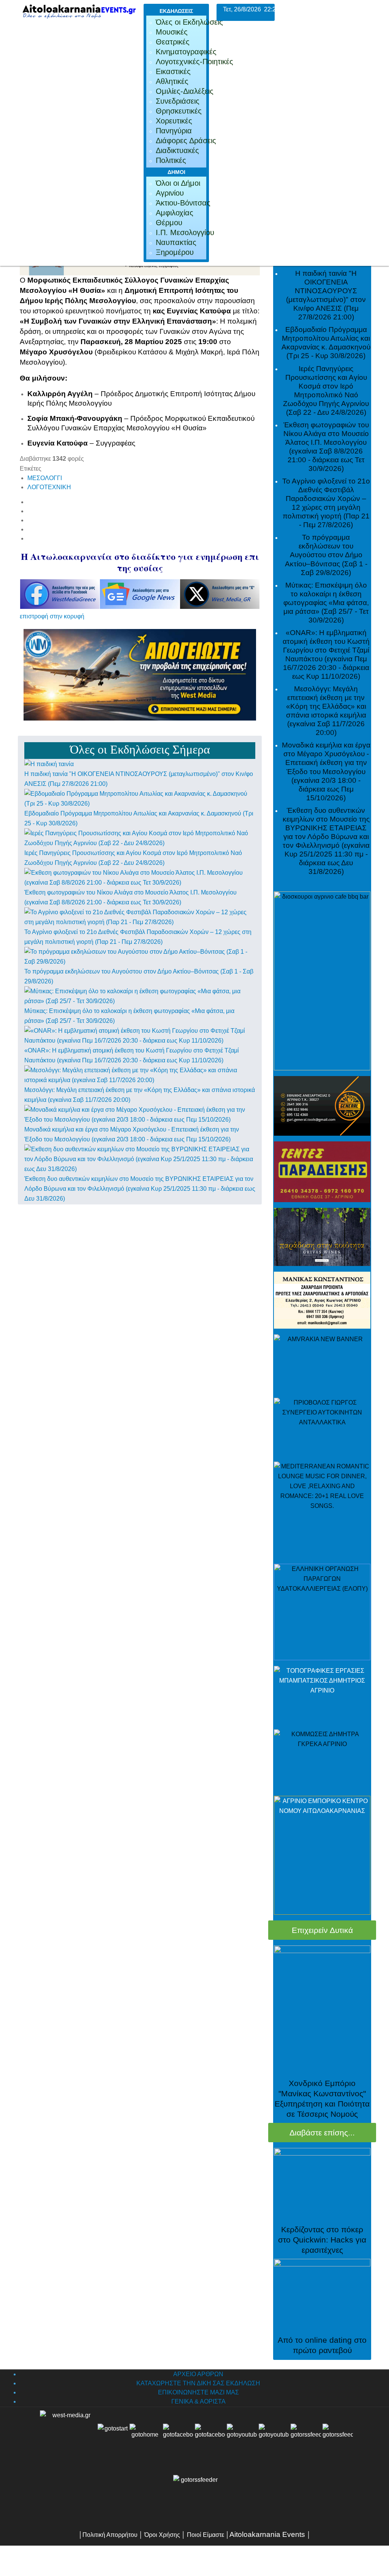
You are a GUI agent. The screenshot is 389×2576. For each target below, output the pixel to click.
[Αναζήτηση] (338, 2439)
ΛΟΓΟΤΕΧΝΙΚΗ (49, 487)
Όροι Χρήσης (161, 2535)
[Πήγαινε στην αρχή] (113, 2439)
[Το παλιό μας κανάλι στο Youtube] (242, 2439)
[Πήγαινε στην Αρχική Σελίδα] (145, 2439)
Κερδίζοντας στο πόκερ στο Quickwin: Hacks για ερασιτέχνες (322, 2240)
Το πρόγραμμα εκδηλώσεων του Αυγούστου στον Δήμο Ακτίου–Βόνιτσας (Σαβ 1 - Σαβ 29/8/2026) (326, 555)
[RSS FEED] (306, 2439)
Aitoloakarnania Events (267, 2534)
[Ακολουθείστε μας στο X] (210, 2439)
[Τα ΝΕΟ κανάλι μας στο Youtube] (274, 2439)
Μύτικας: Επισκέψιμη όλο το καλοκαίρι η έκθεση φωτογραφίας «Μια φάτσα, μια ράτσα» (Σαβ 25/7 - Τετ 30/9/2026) (326, 603)
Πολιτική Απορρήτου (110, 2535)
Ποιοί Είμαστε (206, 2535)
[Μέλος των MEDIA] (194, 2497)
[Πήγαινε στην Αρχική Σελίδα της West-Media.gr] (67, 2439)
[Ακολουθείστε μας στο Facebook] (178, 2439)
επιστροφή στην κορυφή (52, 616)
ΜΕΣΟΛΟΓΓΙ (45, 478)
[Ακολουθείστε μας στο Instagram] (290, 2439)
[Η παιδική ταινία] (49, 764)
